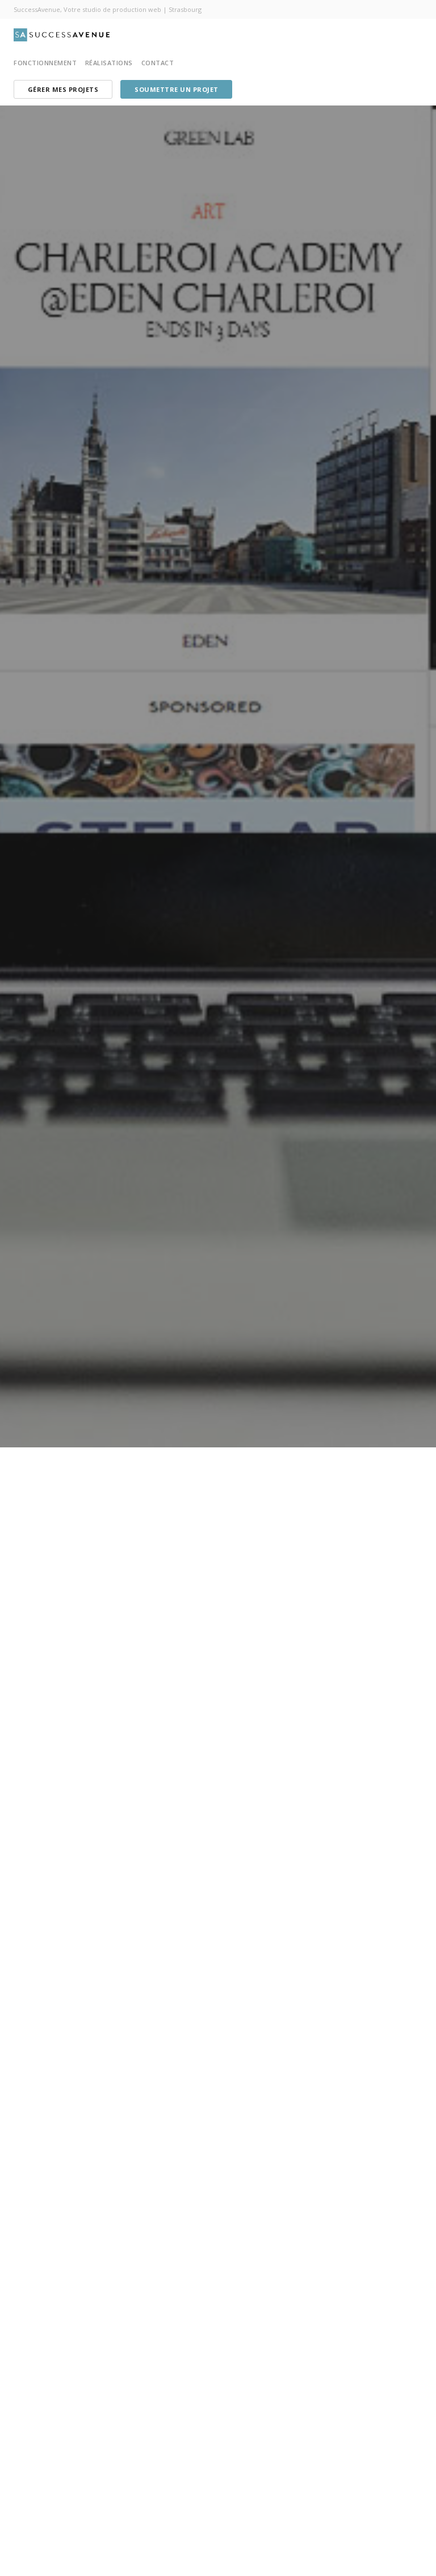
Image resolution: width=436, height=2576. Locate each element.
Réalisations (109, 63)
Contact (158, 63)
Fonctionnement (45, 63)
